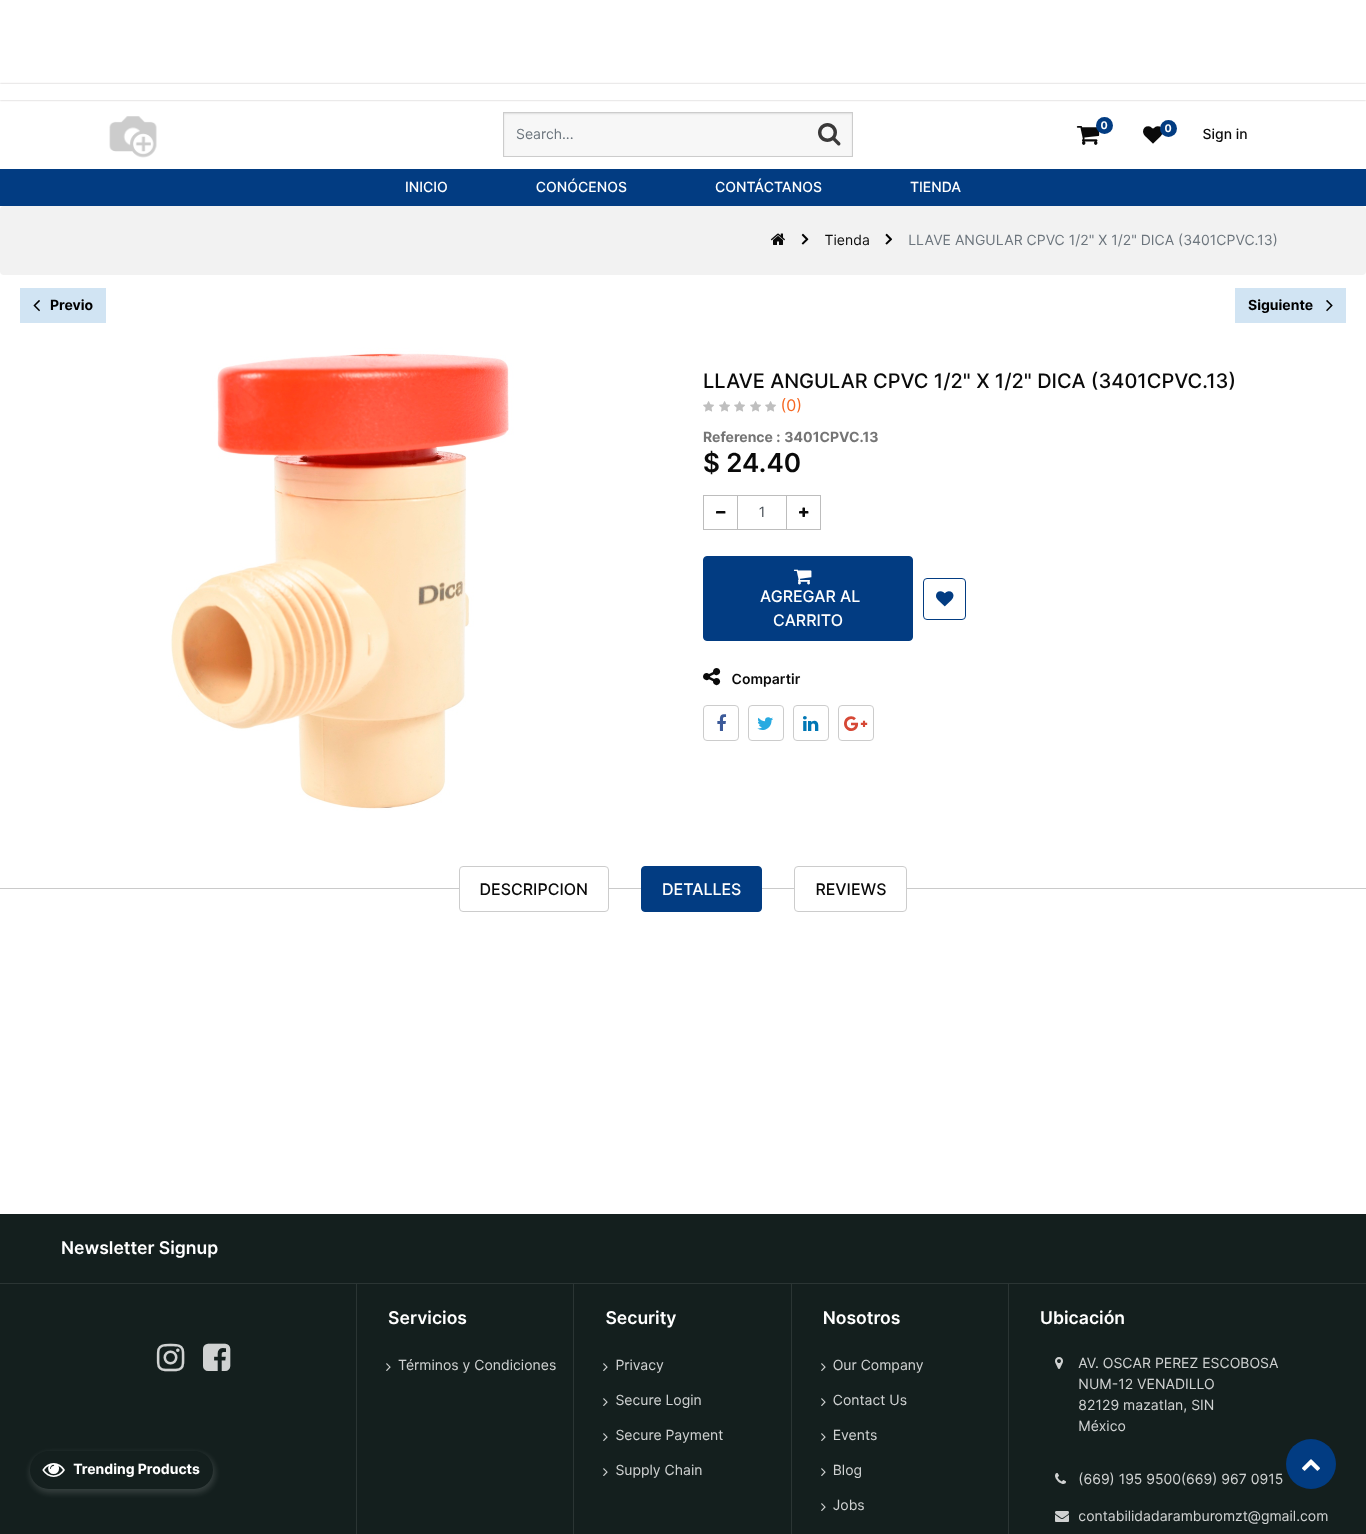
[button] (944, 599)
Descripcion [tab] (534, 889)
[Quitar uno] (720, 512)
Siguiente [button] (1282, 305)
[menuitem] (426, 187)
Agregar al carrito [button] (808, 608)
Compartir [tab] (764, 679)
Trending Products (135, 1469)
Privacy (639, 1365)
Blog (847, 1470)
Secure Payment (669, 1435)
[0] (1088, 134)
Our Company (878, 1365)
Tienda (847, 240)
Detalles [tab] (701, 889)
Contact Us (870, 1400)
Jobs (849, 1505)
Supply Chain (658, 1470)
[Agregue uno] (803, 512)
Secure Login (658, 1400)
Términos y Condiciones (477, 1365)
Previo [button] (71, 305)
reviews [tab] (850, 889)
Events (855, 1435)
